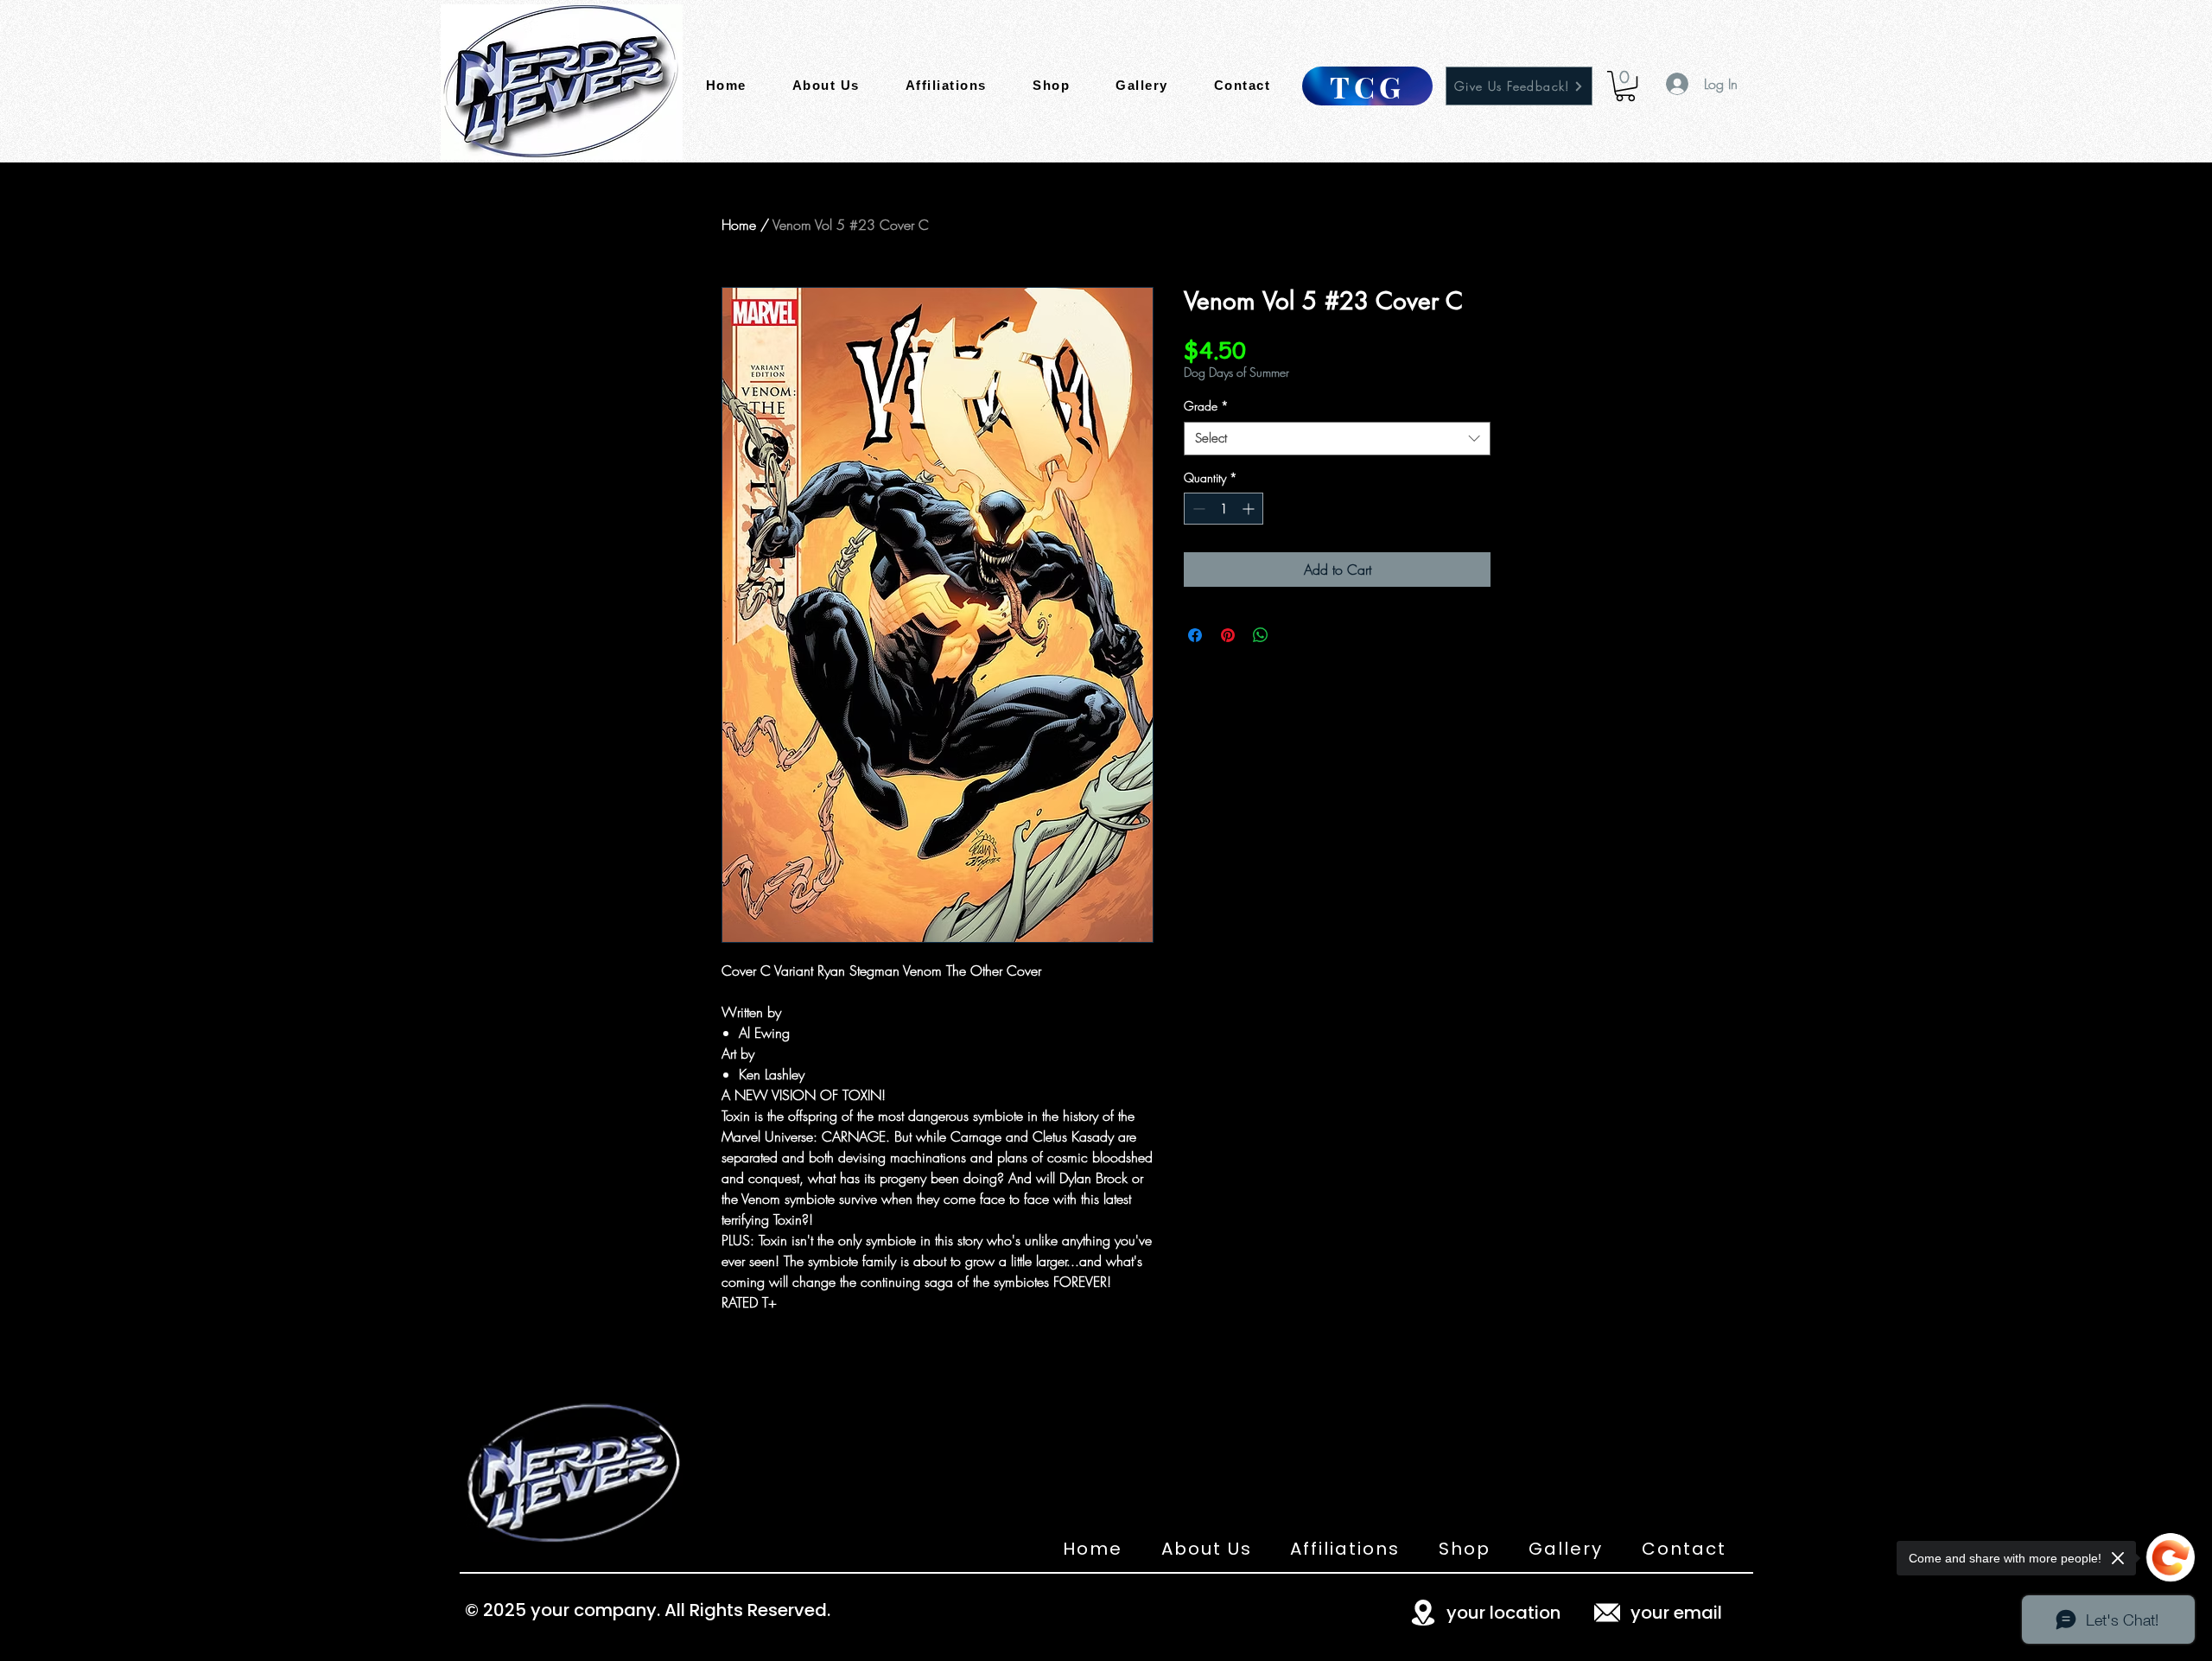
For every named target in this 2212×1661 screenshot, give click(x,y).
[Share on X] (1294, 635)
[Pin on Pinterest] (1228, 635)
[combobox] (1337, 439)
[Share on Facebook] (1195, 635)
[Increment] (1250, 509)
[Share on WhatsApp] (1261, 635)
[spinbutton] (1224, 509)
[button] (1625, 86)
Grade (1206, 406)
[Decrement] (1197, 509)
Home (739, 225)
